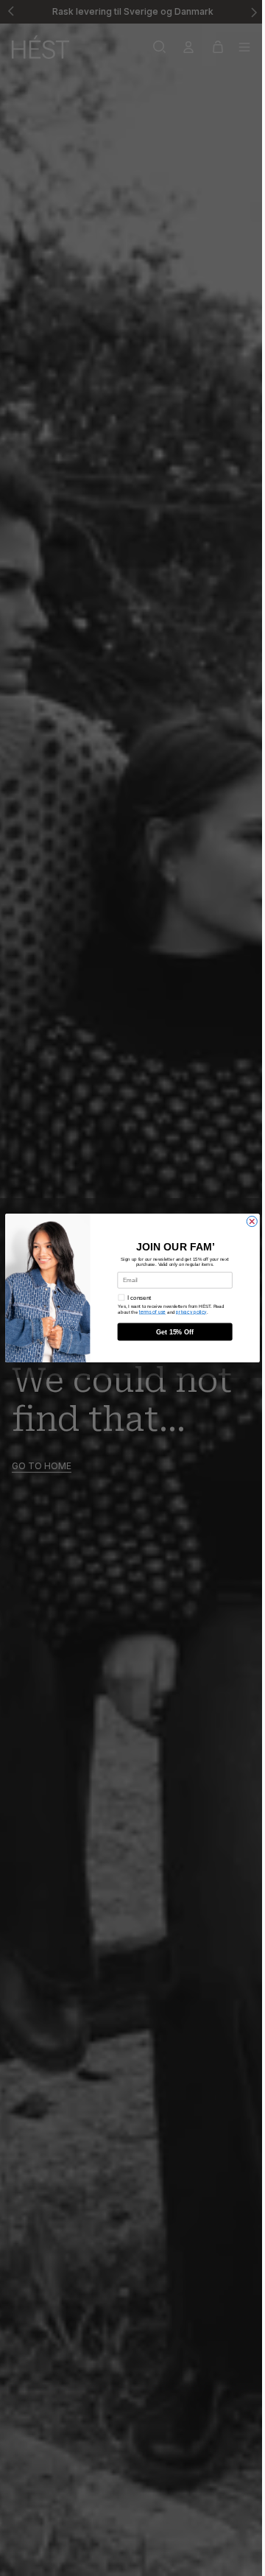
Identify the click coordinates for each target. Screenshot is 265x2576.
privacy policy (191, 1312)
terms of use (152, 1312)
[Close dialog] (252, 1221)
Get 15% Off (175, 1331)
